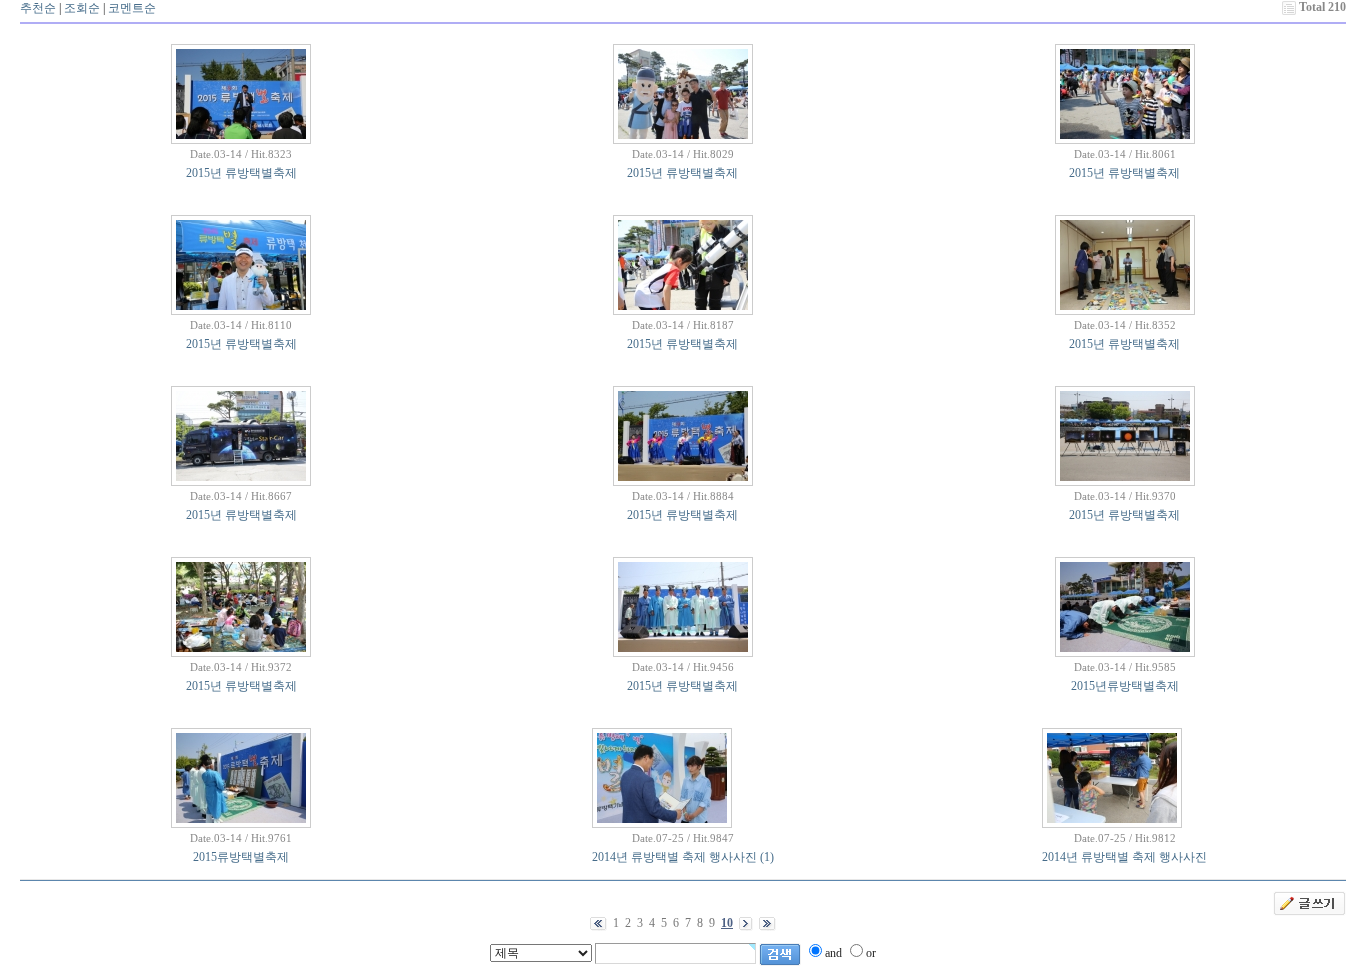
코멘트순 (132, 8)
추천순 (38, 8)
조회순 (82, 8)
